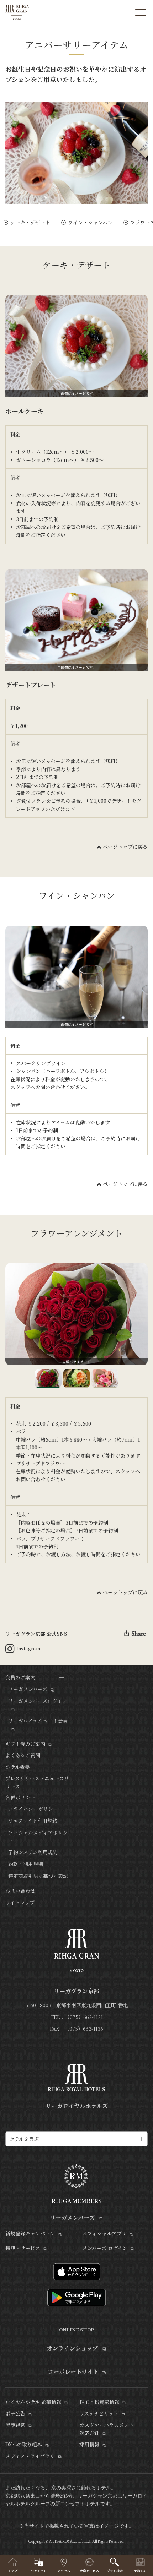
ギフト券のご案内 (25, 1744)
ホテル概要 (18, 1767)
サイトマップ (20, 1902)
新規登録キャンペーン (30, 2233)
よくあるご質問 (23, 1755)
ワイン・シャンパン (90, 222)
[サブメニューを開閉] (62, 1678)
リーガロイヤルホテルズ (77, 2106)
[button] (48, 1379)
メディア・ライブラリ (30, 2456)
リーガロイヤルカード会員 (38, 1721)
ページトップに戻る (125, 846)
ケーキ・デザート (30, 222)
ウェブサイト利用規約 (33, 1820)
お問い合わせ (20, 1891)
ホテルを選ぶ (24, 2139)
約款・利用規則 (26, 1864)
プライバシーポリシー (33, 1809)
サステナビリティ (99, 2413)
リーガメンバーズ (28, 1689)
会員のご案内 (20, 1677)
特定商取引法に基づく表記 (38, 1876)
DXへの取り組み (24, 2444)
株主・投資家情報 (99, 2402)
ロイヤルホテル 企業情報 (33, 2402)
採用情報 (89, 2444)
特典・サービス (23, 2248)
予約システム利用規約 (33, 1852)
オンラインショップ (73, 2348)
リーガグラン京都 (76, 1991)
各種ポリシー (20, 1797)
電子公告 (15, 2413)
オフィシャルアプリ (104, 2233)
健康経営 (15, 2425)
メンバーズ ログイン (105, 2248)
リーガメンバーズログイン (38, 1701)
